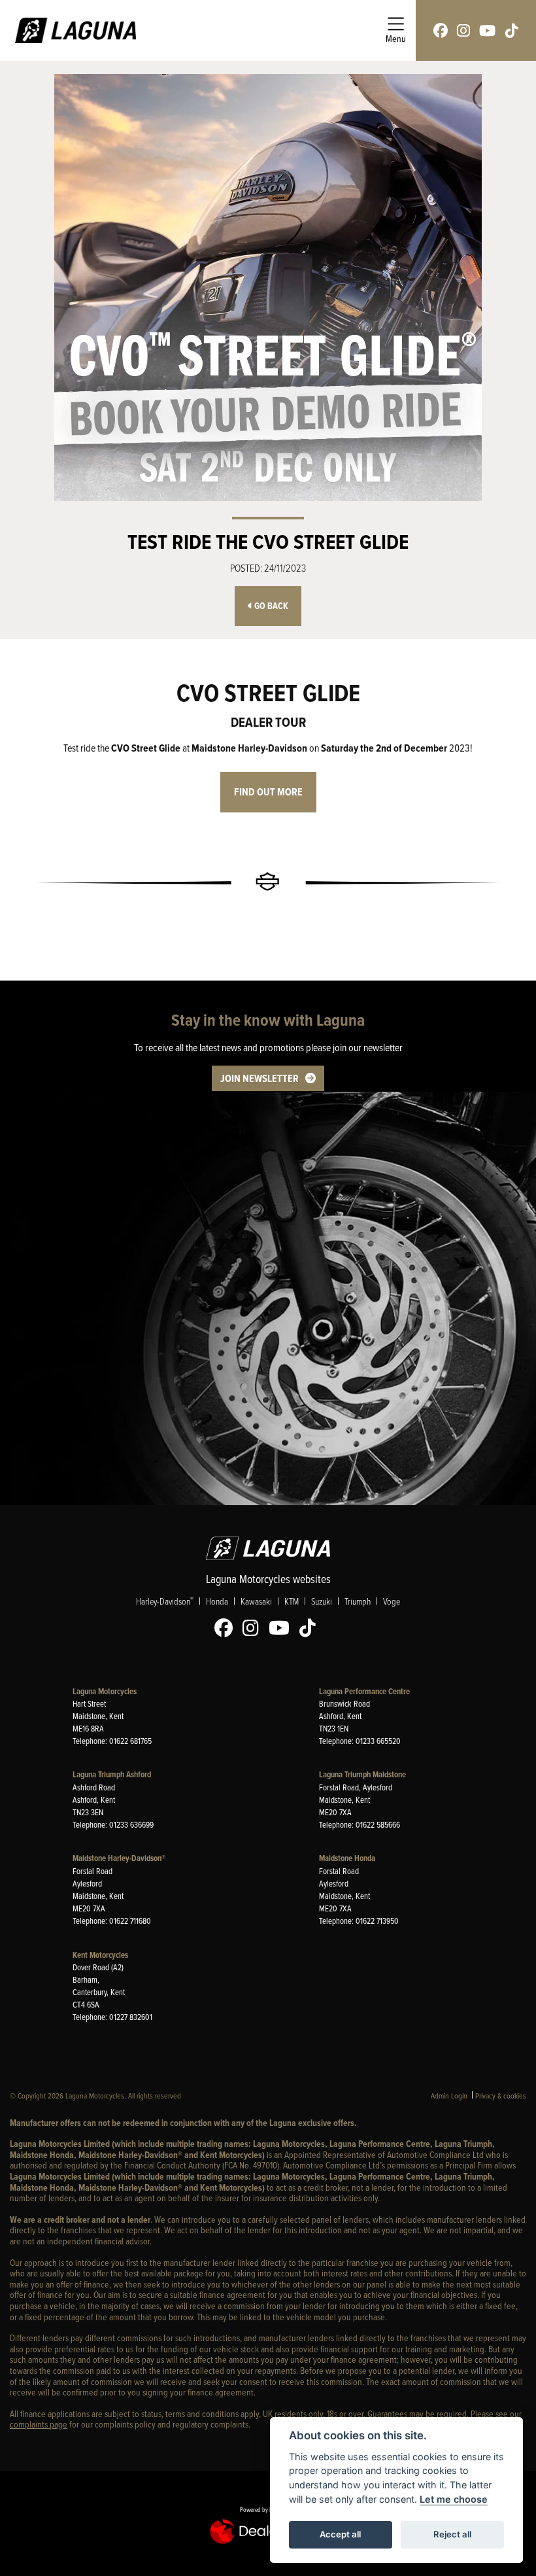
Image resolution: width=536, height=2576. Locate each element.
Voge (392, 1601)
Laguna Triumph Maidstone (362, 1774)
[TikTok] (311, 1628)
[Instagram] (254, 1628)
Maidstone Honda (347, 1858)
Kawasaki (256, 1601)
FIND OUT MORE (268, 792)
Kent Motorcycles (100, 1955)
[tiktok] (512, 30)
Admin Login (449, 2096)
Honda (217, 1601)
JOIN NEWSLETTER (260, 1078)
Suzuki (322, 1601)
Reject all (452, 2534)
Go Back (270, 606)
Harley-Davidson (165, 1601)
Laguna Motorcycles (105, 1691)
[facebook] (441, 30)
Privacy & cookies (501, 2096)
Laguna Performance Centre (364, 1691)
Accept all (340, 2534)
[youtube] (487, 30)
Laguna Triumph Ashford (112, 1774)
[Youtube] (282, 1628)
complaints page (39, 2424)
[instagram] (463, 30)
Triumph (358, 1601)
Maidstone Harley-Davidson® (119, 1858)
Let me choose (454, 2499)
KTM (292, 1601)
